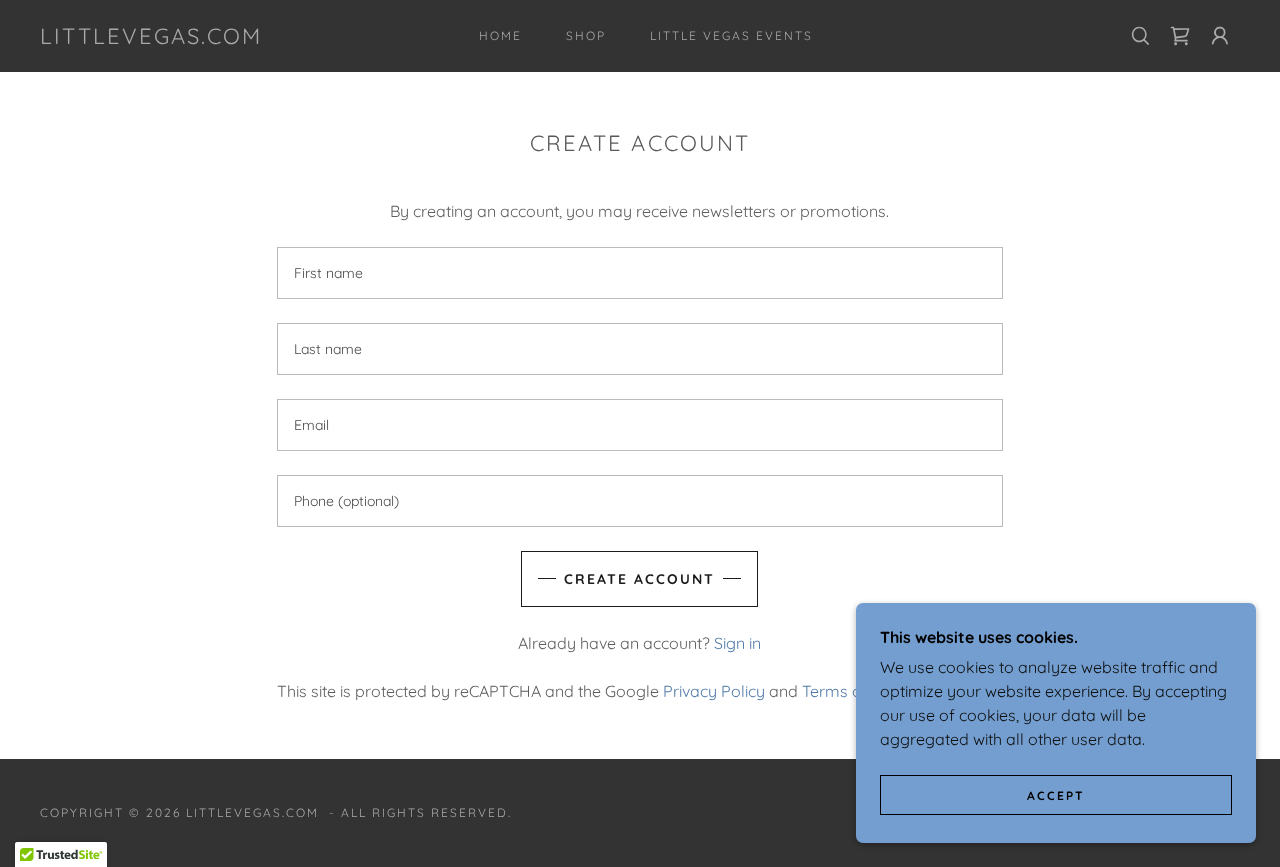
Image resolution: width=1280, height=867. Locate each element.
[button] (1220, 36)
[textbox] (639, 273)
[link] (151, 38)
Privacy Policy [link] (714, 691)
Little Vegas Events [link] (731, 35)
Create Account (639, 579)
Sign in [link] (737, 643)
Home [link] (500, 35)
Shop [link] (586, 35)
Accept (1056, 795)
